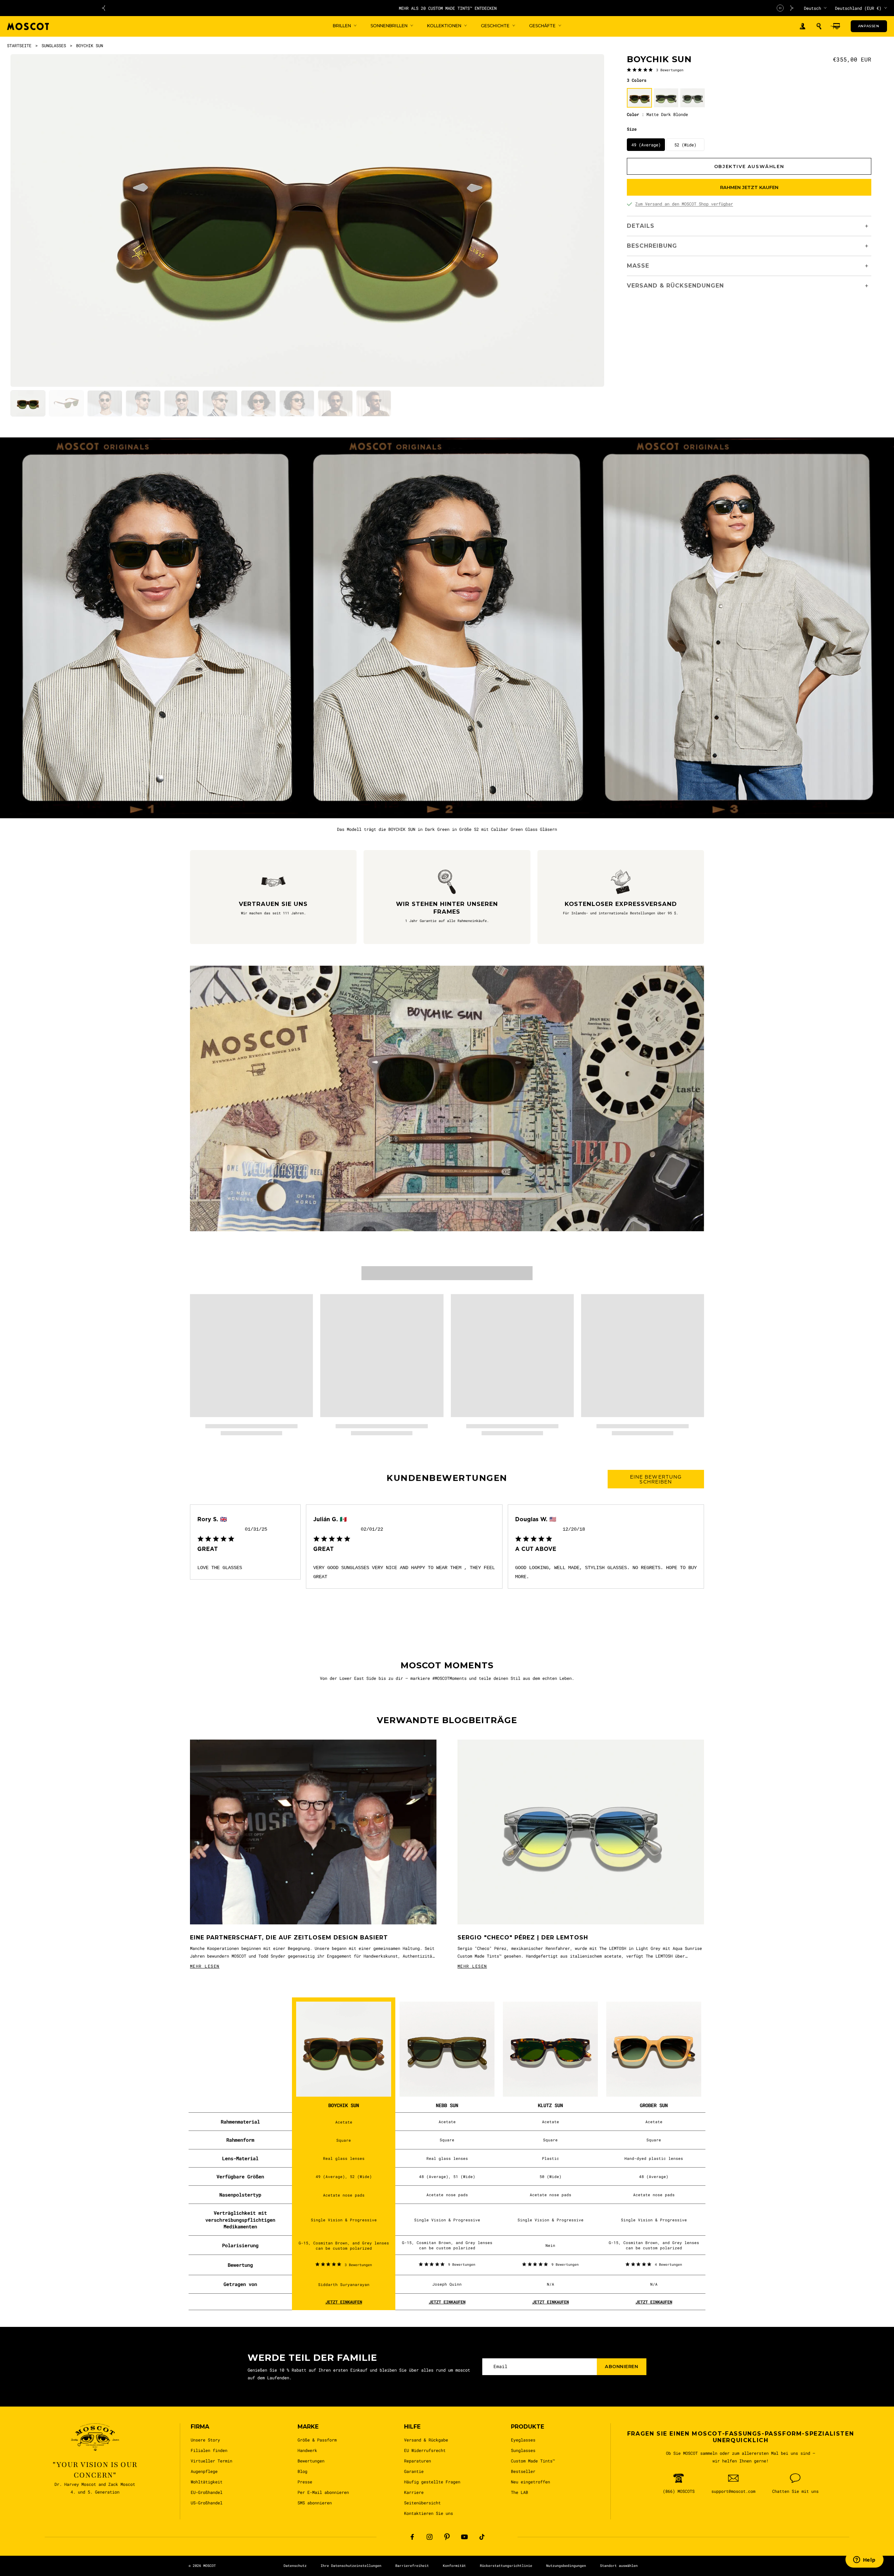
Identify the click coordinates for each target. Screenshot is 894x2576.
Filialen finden (209, 2450)
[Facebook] (412, 2537)
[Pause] (780, 8)
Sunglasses (523, 2450)
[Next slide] (792, 8)
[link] (655, 70)
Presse (305, 2482)
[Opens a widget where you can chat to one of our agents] (864, 2560)
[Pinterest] (447, 2537)
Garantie (414, 2471)
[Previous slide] (103, 8)
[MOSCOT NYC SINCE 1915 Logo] (28, 26)
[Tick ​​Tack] (482, 2537)
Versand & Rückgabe (426, 2440)
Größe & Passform (317, 2440)
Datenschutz (295, 2566)
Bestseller (523, 2471)
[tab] (28, 403)
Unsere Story (205, 2440)
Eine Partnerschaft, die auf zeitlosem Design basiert (289, 1938)
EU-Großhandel (207, 2492)
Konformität (454, 2566)
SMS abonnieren (315, 2503)
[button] (819, 26)
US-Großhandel (207, 2503)
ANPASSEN (869, 26)
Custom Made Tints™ (533, 2461)
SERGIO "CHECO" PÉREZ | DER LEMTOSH (523, 1938)
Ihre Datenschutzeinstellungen (351, 2566)
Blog (302, 2471)
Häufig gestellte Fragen (432, 2482)
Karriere (414, 2492)
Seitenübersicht (422, 2503)
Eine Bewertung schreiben (656, 1479)
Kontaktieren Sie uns (428, 2513)
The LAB (519, 2492)
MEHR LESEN (205, 1966)
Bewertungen (311, 2461)
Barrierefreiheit (412, 2566)
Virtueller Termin (211, 2461)
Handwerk (307, 2450)
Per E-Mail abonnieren (323, 2492)
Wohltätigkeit (207, 2482)
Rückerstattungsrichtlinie (506, 2566)
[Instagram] (430, 2537)
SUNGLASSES (54, 45)
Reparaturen (417, 2461)
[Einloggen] (803, 26)
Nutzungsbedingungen (566, 2566)
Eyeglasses (523, 2440)
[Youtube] (464, 2537)
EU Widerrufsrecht (425, 2450)
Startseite (19, 45)
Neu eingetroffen (530, 2482)
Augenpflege (204, 2471)
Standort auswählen (619, 2566)
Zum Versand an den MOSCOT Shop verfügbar (684, 204)
